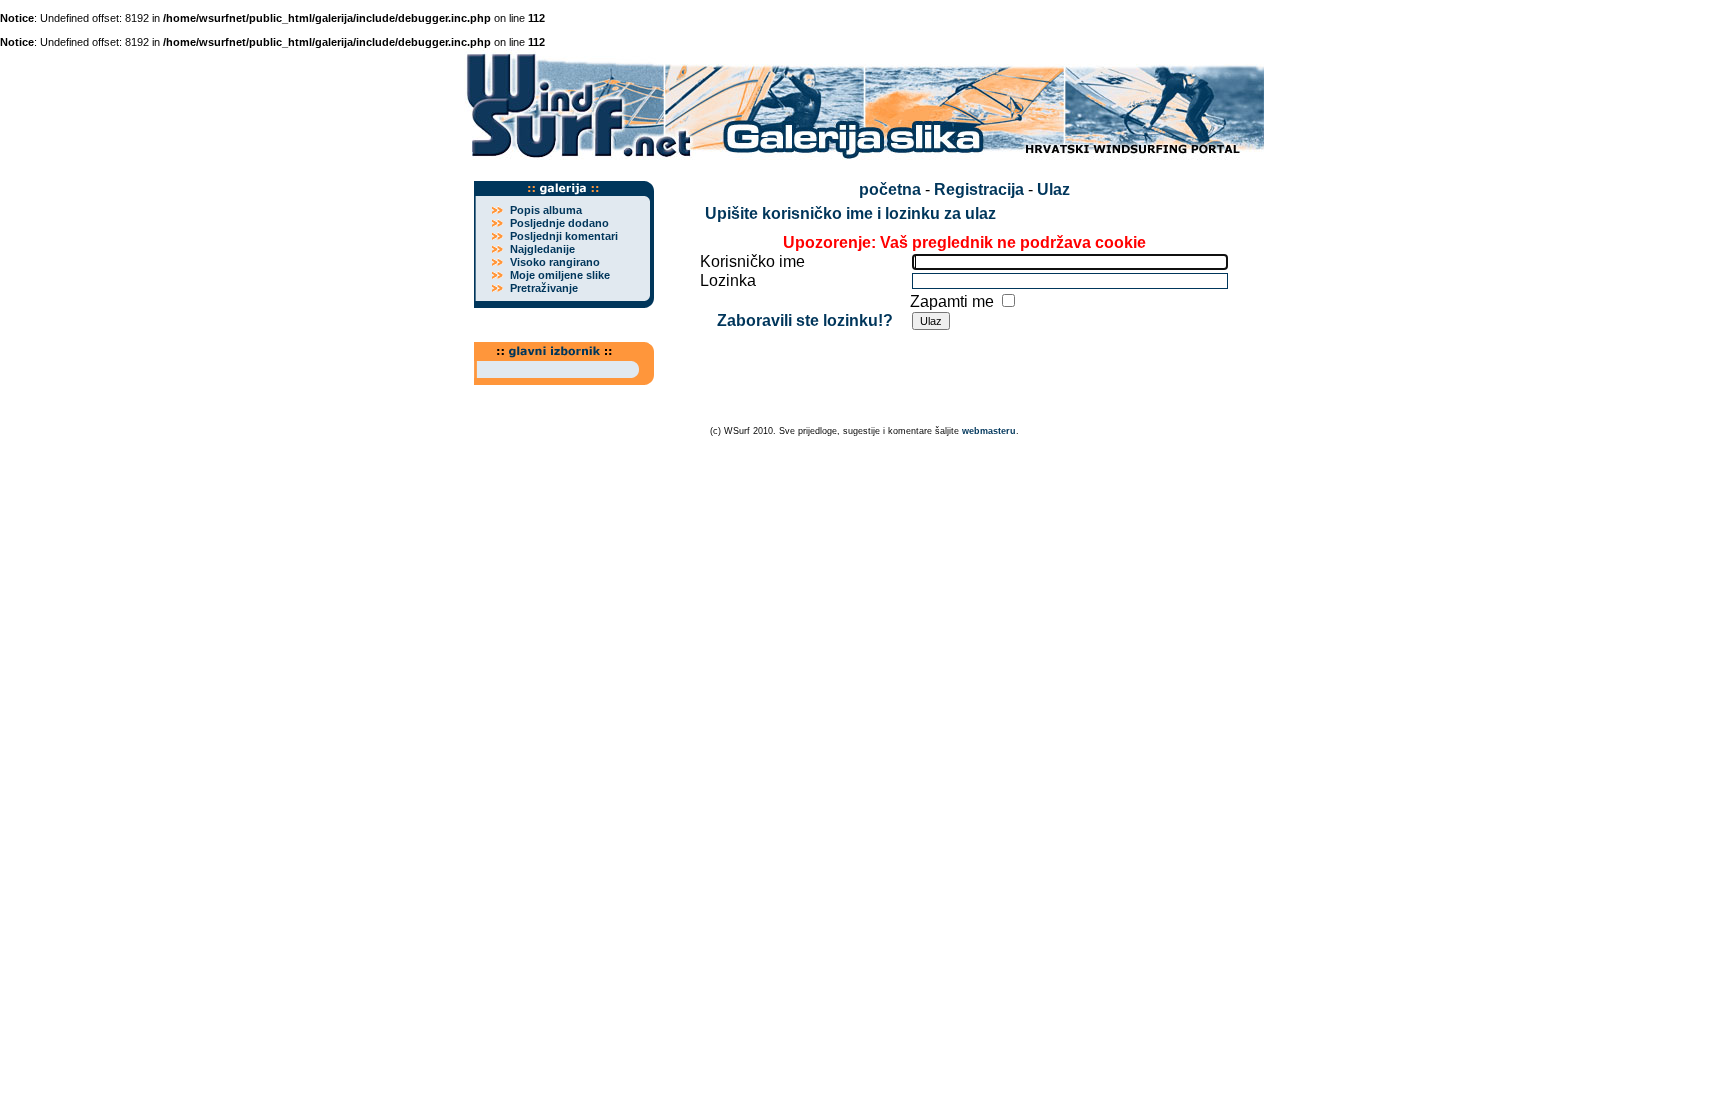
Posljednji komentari (564, 236)
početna (890, 189)
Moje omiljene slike (560, 275)
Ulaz (1053, 189)
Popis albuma (546, 210)
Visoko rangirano (555, 262)
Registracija (979, 189)
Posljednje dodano (559, 223)
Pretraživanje (544, 288)
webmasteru (989, 431)
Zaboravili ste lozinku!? (805, 320)
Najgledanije (542, 249)
